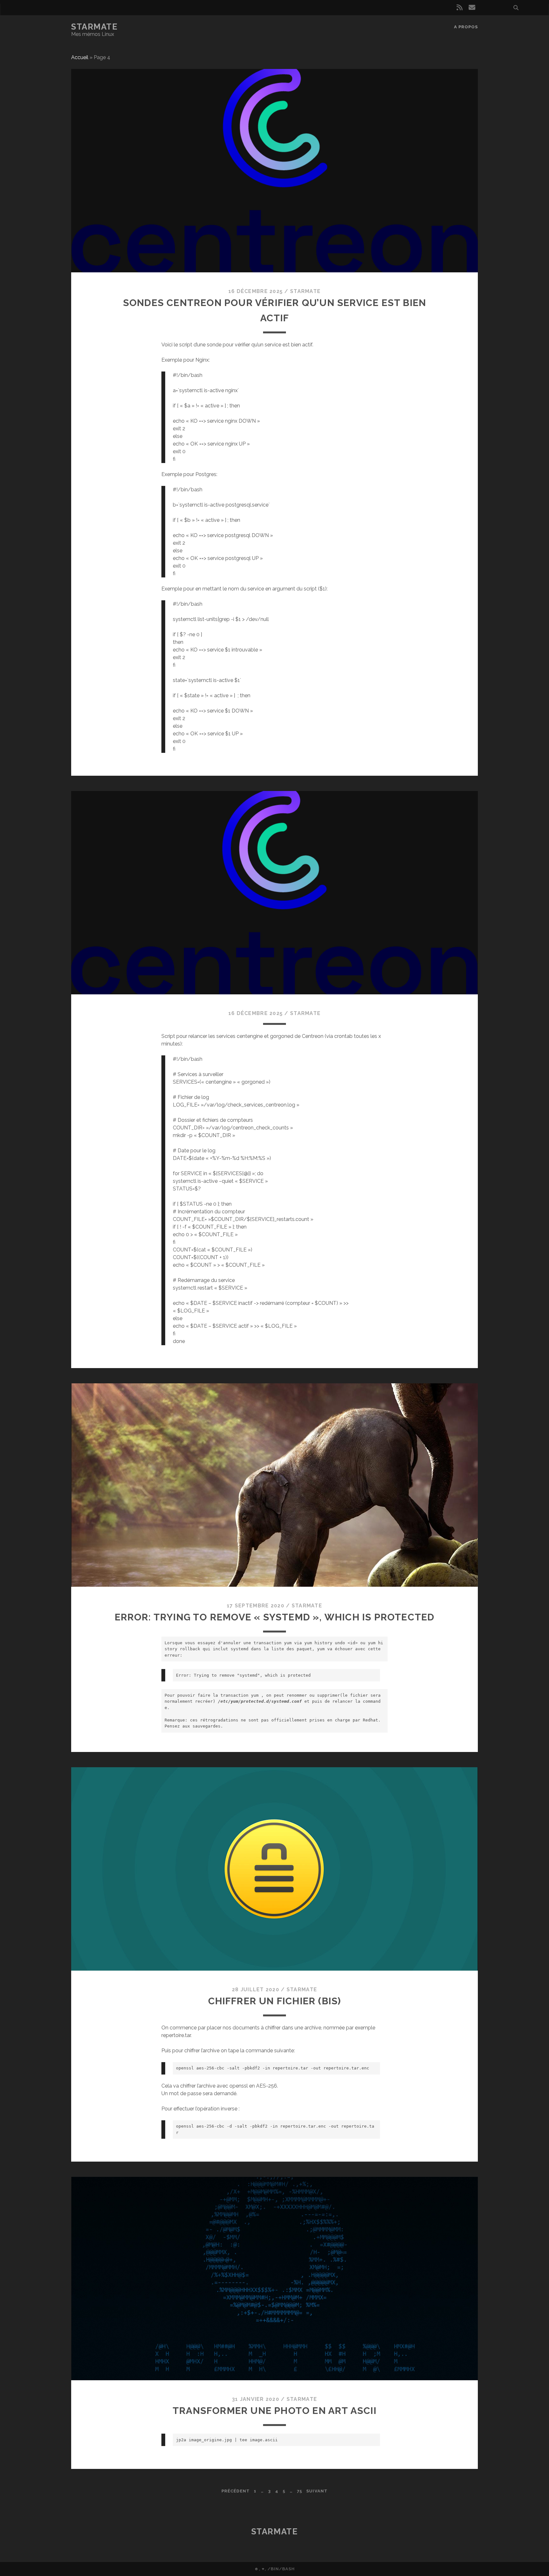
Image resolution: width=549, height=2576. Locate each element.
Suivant (317, 2491)
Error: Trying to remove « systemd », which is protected (275, 1617)
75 (300, 2491)
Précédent (235, 2491)
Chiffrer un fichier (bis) (275, 2001)
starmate (305, 291)
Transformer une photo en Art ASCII (274, 2411)
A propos (466, 27)
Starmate (94, 27)
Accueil (80, 57)
